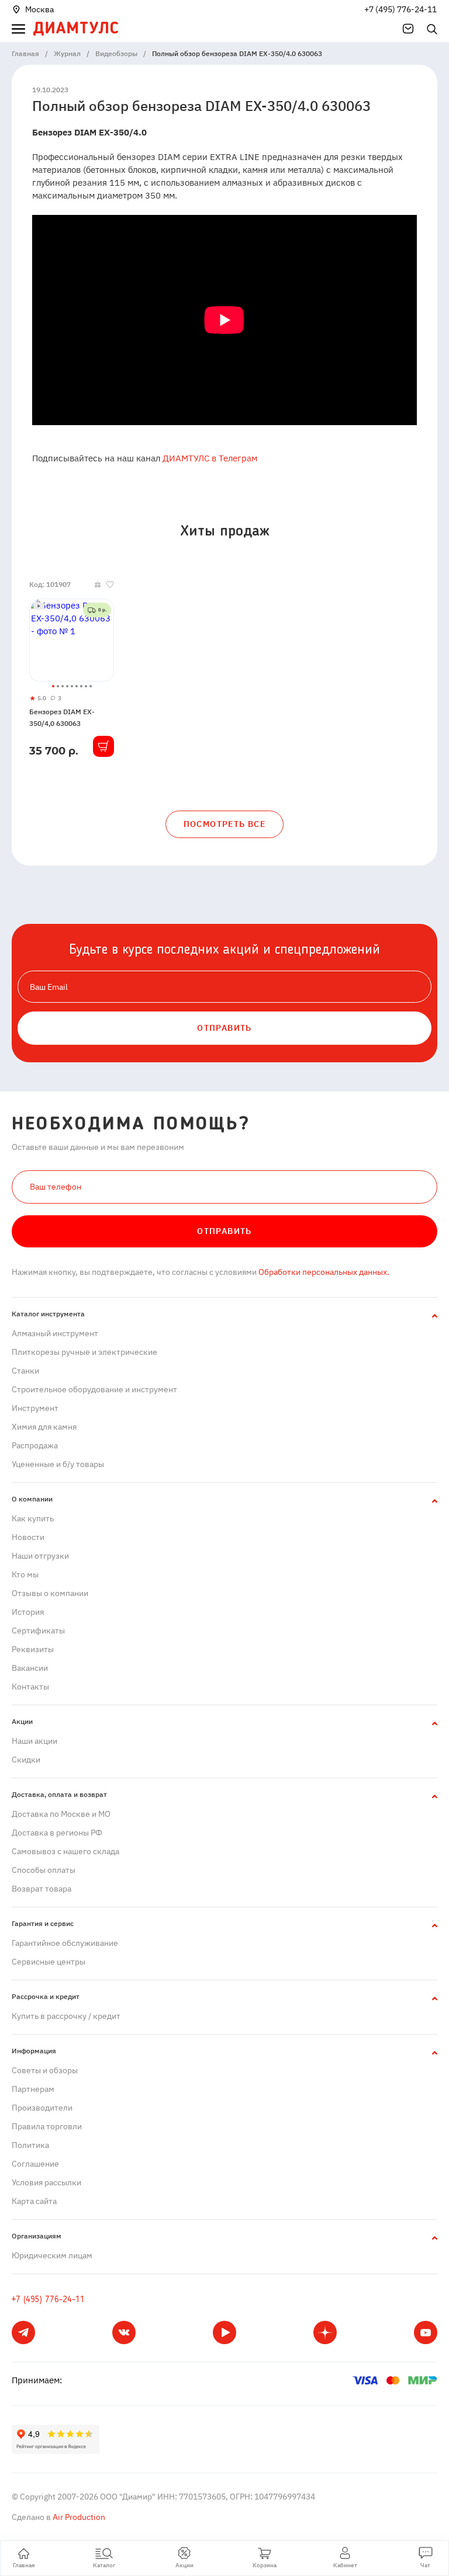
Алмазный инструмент (55, 1333)
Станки (25, 1371)
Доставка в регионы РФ (57, 1833)
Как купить (33, 1518)
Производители (42, 2108)
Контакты (30, 1687)
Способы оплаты (44, 1870)
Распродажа (35, 1445)
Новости (28, 1537)
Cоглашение (35, 2164)
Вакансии (30, 1668)
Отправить (224, 1231)
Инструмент (35, 1408)
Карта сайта (34, 2201)
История (28, 1612)
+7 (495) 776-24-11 (400, 9)
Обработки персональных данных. (323, 1272)
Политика (30, 2145)
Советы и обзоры (45, 2070)
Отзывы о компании (50, 1593)
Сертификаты (38, 1631)
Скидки (26, 1760)
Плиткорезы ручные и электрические (84, 1352)
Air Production (78, 2517)
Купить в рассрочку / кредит (66, 2016)
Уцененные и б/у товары (58, 1464)
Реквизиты (33, 1649)
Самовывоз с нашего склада (65, 1851)
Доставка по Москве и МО (61, 1814)
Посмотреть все (225, 824)
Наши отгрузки (40, 1556)
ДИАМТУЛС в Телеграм (210, 458)
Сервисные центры (49, 1962)
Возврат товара (42, 1889)
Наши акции (34, 1741)
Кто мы (25, 1574)
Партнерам (33, 2089)
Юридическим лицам (52, 2255)
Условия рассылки (46, 2182)
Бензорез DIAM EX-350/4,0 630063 (62, 717)
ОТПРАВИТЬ (224, 1028)
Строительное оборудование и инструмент (94, 1389)
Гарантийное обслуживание (65, 1943)
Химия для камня (44, 1427)
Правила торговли (47, 2126)
